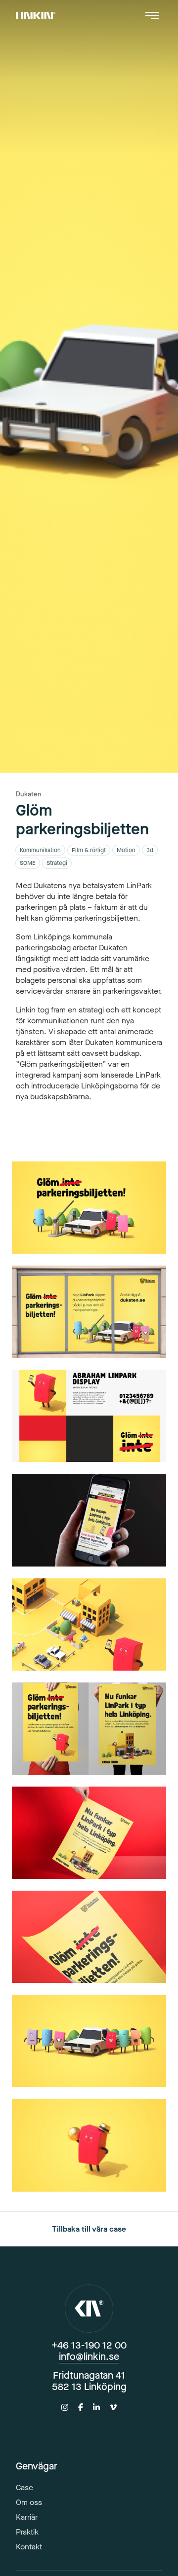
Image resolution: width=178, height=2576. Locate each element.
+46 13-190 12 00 (89, 2345)
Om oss (29, 2502)
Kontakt (29, 2547)
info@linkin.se (89, 2357)
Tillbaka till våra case (89, 2229)
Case (24, 2487)
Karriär (27, 2517)
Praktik (27, 2532)
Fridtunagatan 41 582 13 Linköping (89, 2381)
